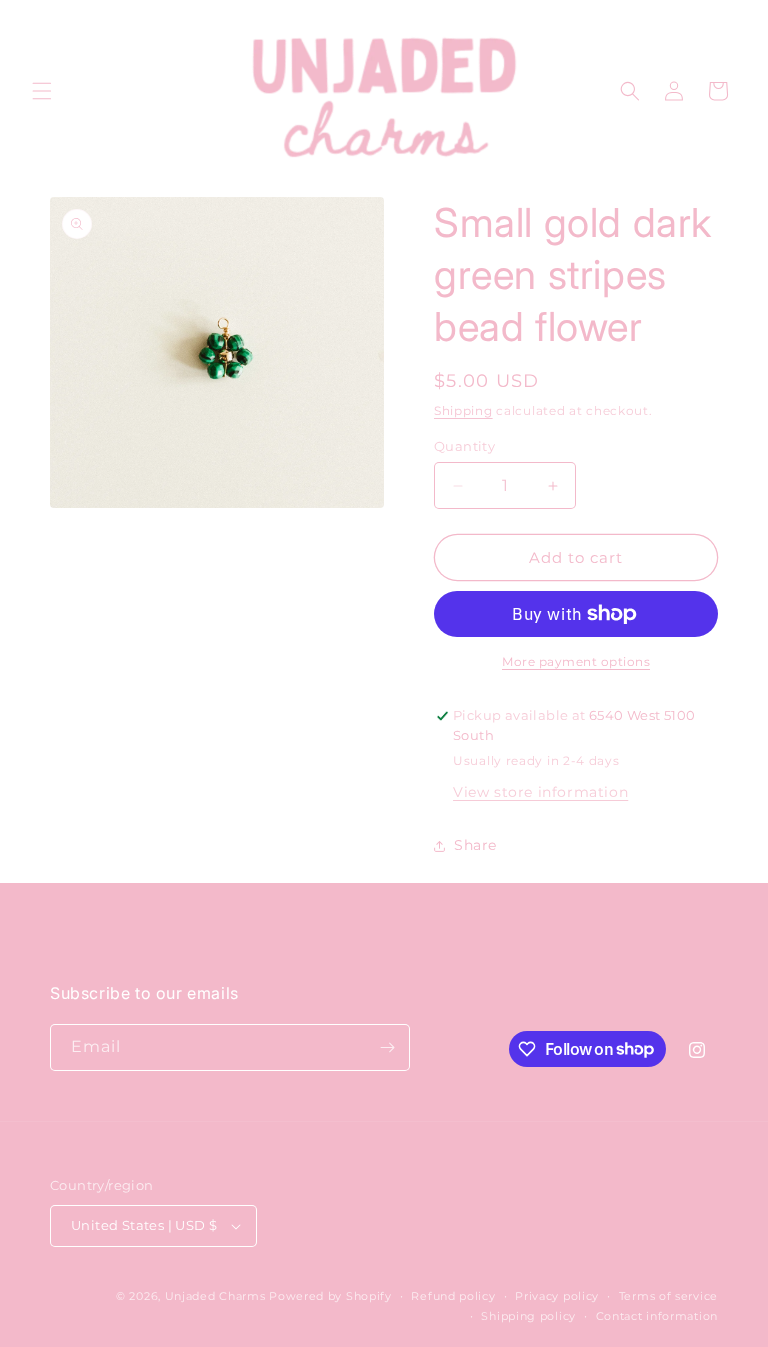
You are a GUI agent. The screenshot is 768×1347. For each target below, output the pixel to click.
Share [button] (475, 845)
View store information (540, 792)
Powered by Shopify (330, 1296)
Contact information (657, 1316)
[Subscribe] (387, 1047)
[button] (42, 91)
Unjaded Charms (215, 1296)
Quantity (464, 446)
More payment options (576, 661)
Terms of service (668, 1296)
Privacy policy (557, 1296)
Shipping (463, 410)
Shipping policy (528, 1316)
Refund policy (453, 1296)
